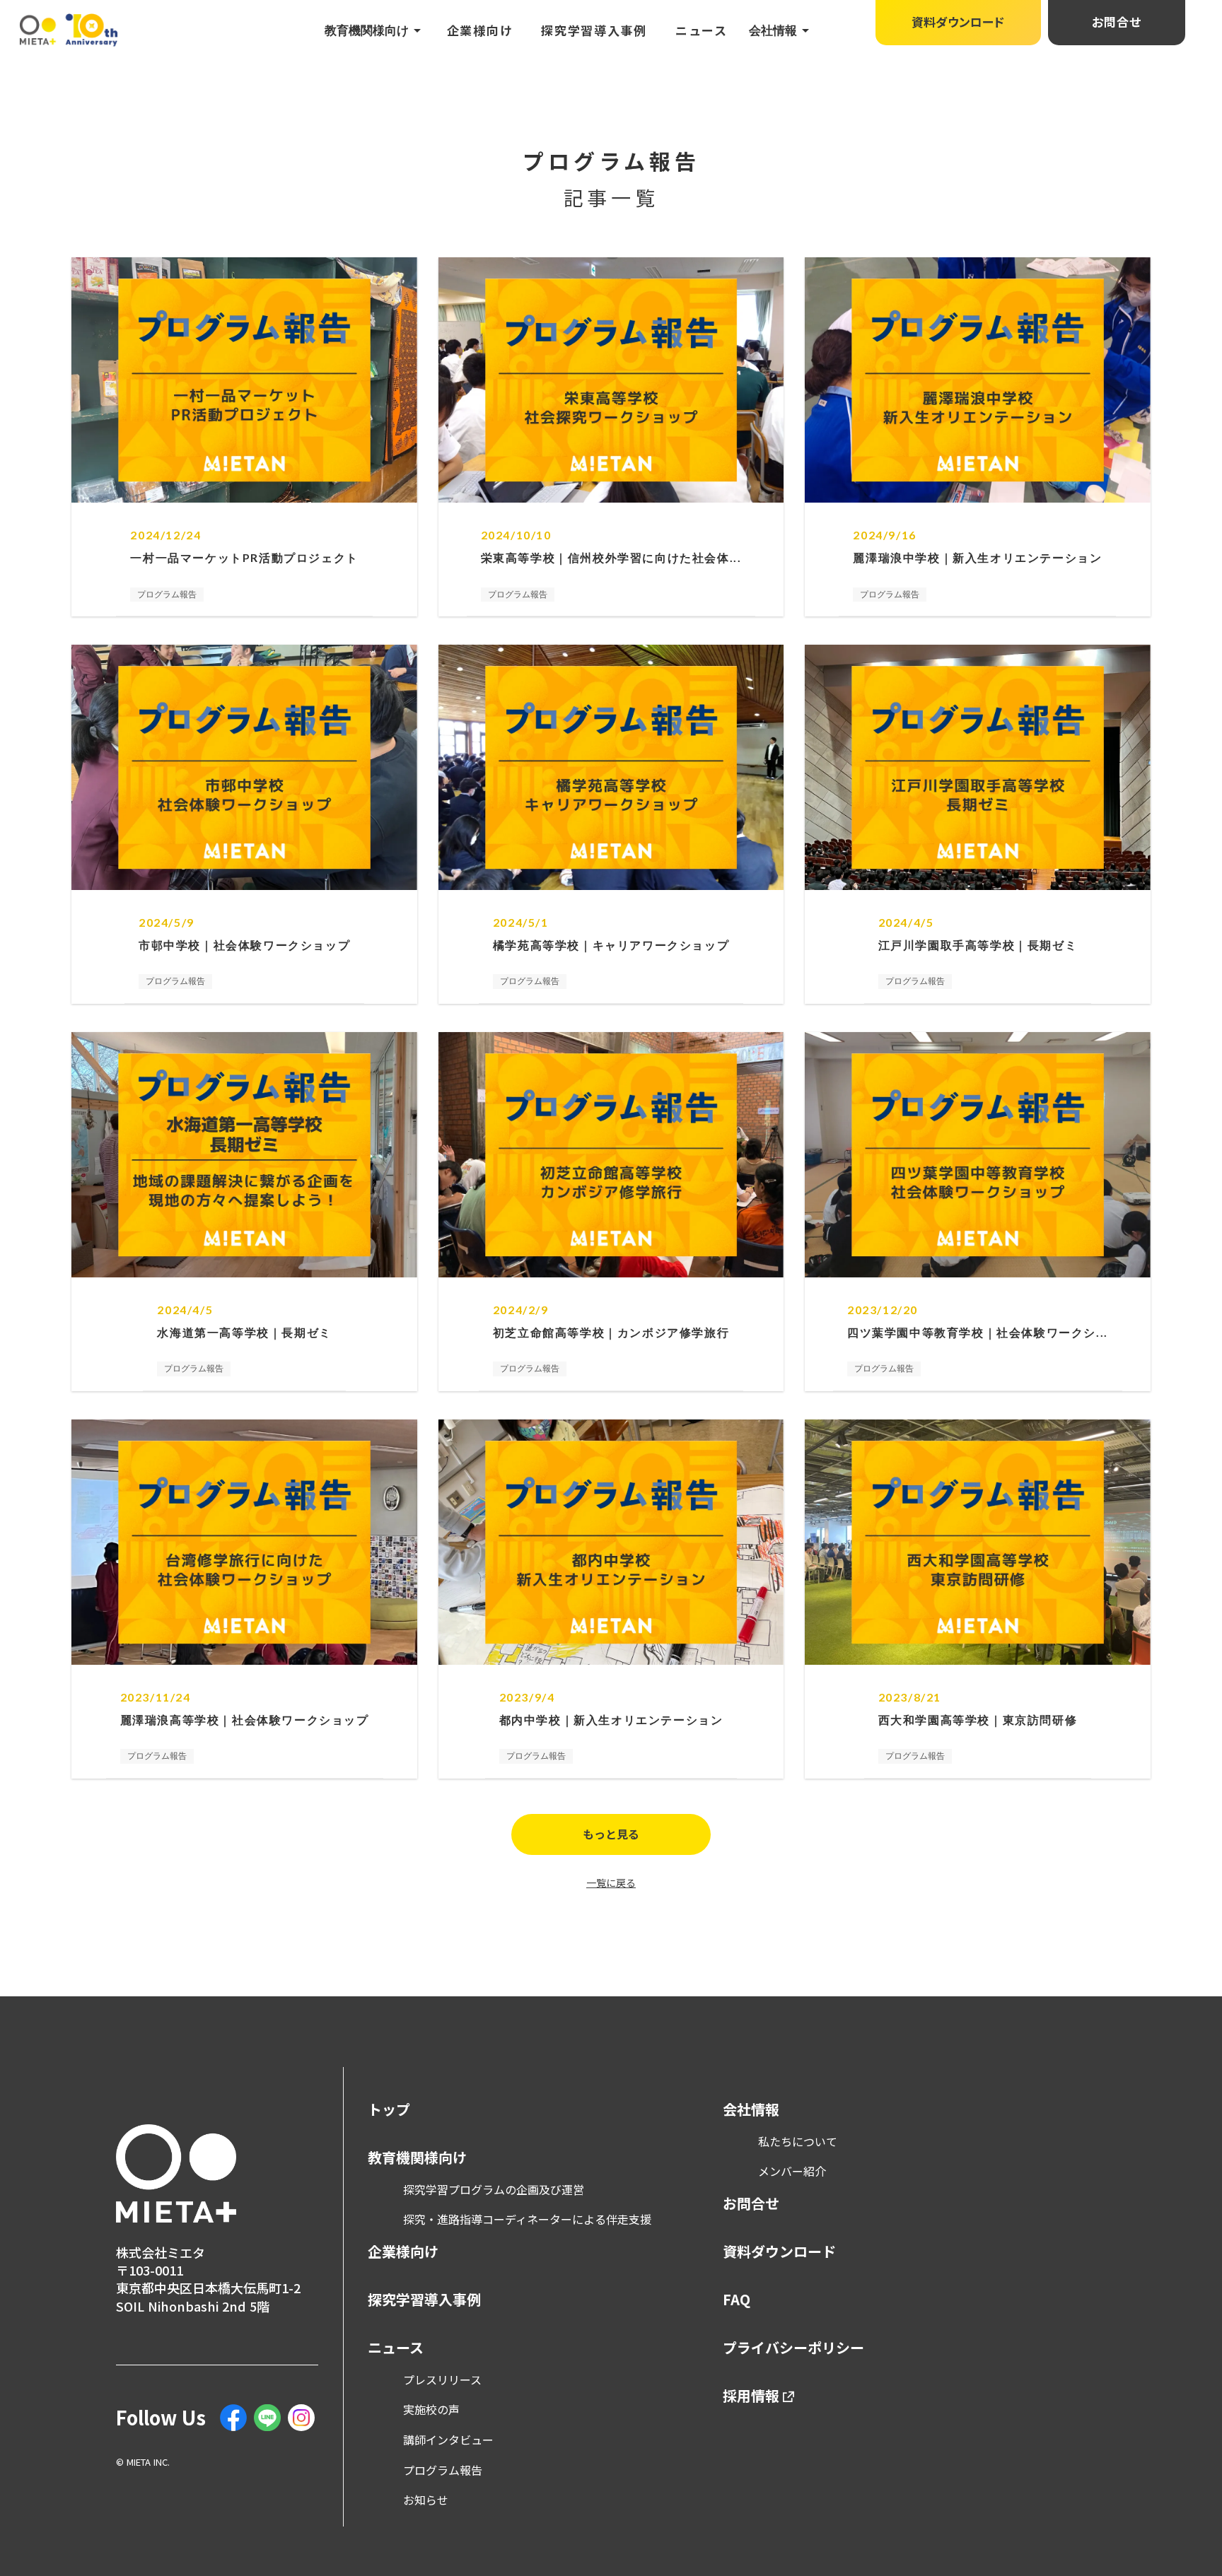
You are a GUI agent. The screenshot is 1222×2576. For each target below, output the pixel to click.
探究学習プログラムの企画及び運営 (494, 2189)
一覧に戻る (611, 1883)
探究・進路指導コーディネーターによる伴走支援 (527, 2219)
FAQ (737, 2300)
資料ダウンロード (779, 2252)
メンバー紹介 (792, 2171)
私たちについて (798, 2141)
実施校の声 (431, 2409)
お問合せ (751, 2203)
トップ (389, 2109)
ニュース (702, 30)
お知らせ (426, 2500)
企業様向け (480, 30)
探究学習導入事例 (594, 30)
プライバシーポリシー (793, 2348)
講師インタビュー (448, 2440)
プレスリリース (442, 2379)
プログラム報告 (443, 2470)
